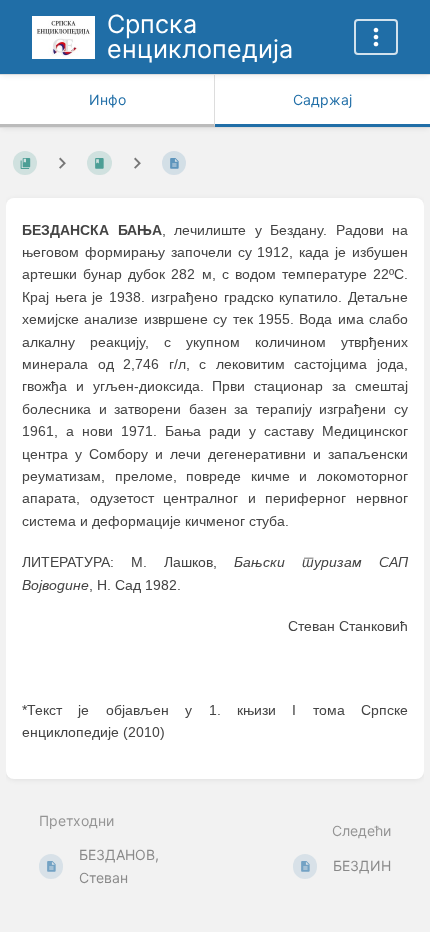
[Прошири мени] (376, 37)
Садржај (322, 99)
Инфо (107, 99)
